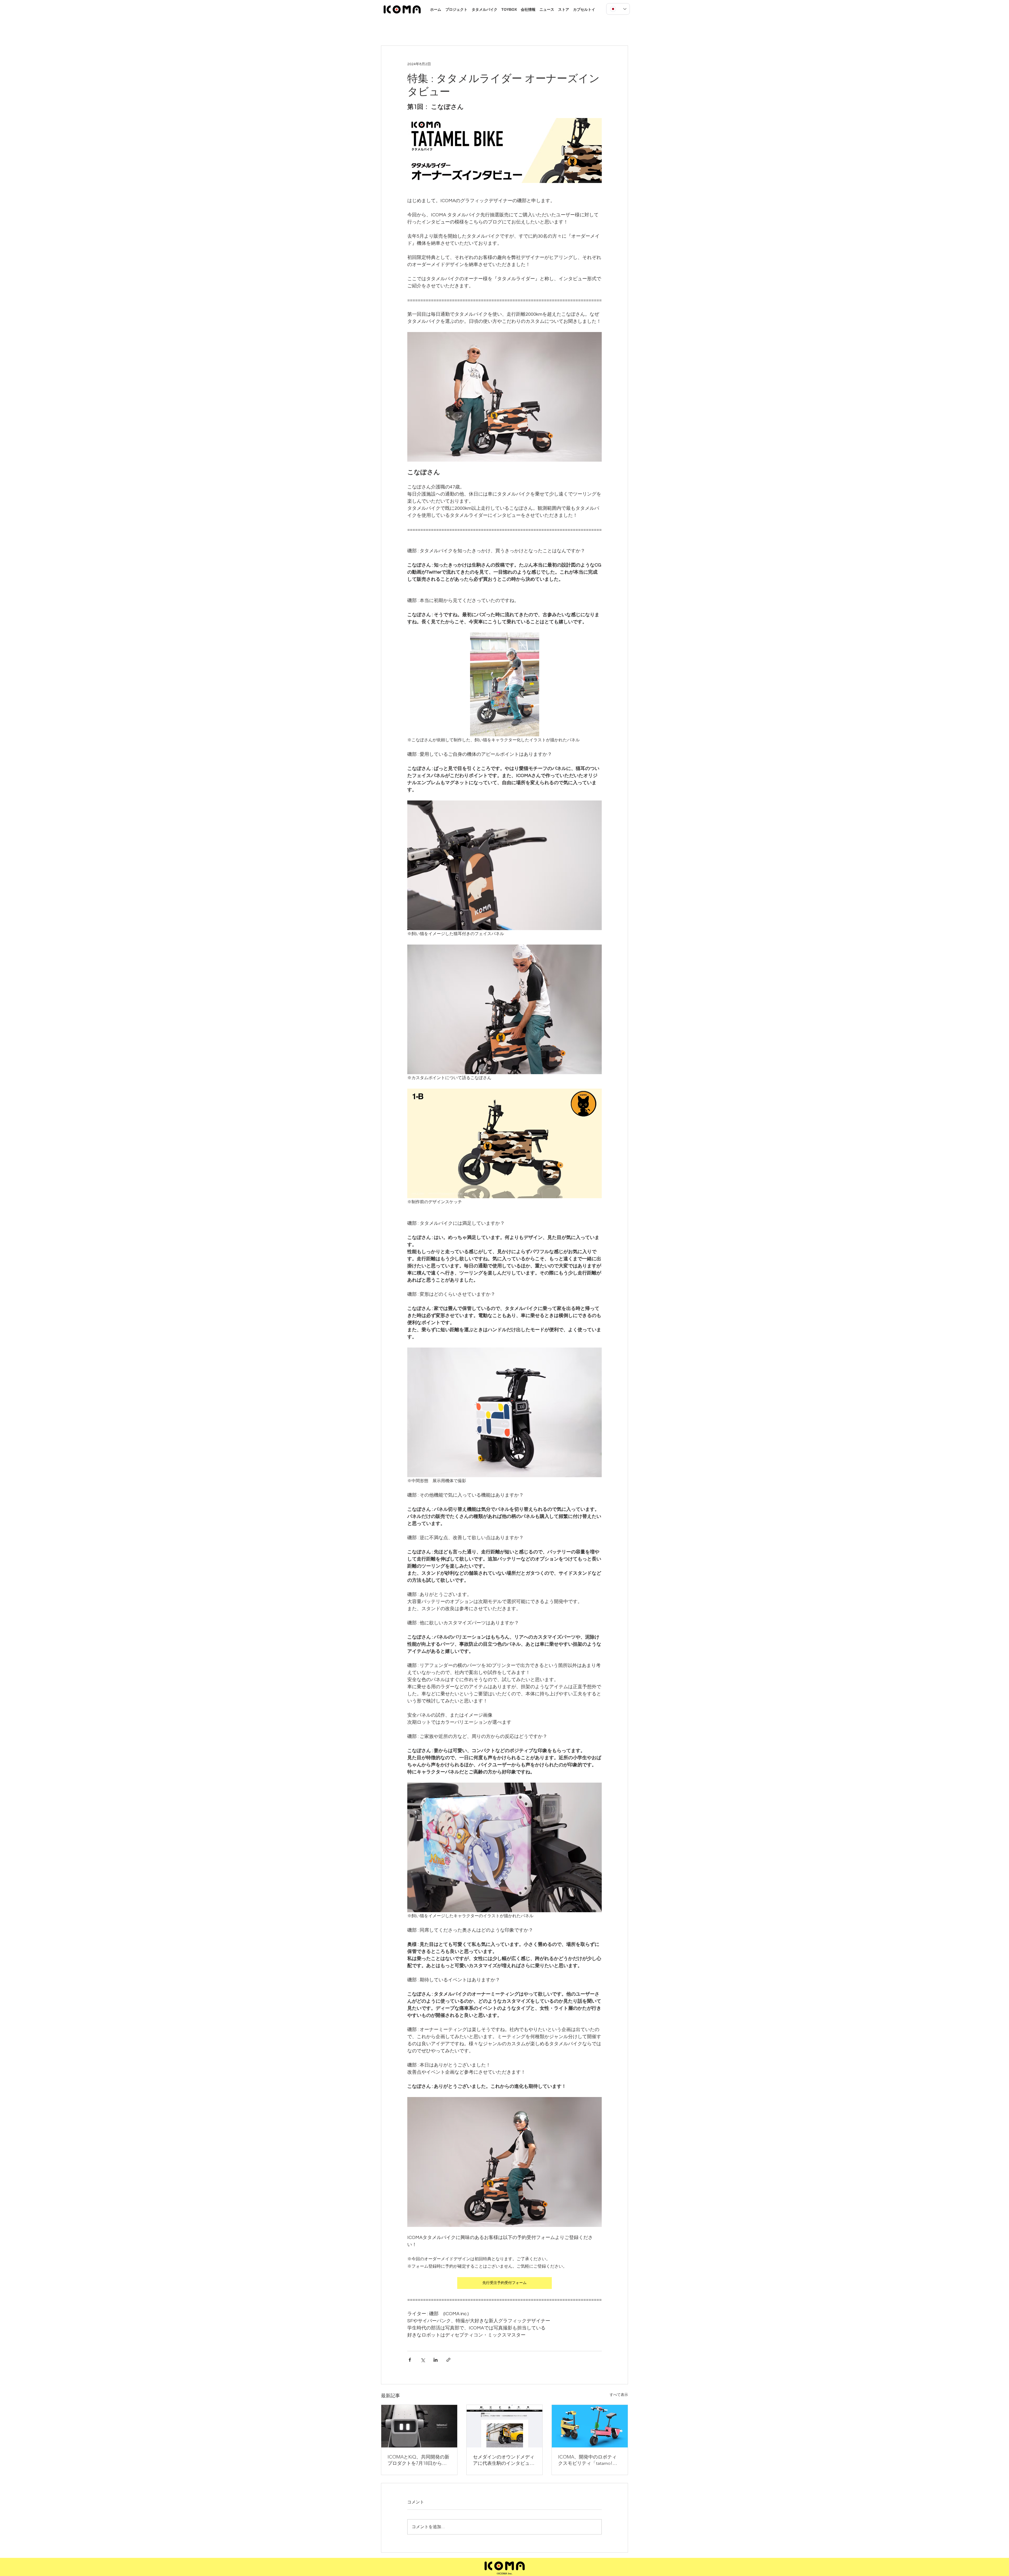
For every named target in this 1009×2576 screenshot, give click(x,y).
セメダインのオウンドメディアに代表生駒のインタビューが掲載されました (504, 2460)
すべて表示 (619, 2395)
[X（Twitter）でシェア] (423, 2360)
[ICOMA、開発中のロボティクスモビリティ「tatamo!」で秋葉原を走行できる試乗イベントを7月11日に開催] (590, 2426)
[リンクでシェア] (448, 2360)
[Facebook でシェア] (410, 2360)
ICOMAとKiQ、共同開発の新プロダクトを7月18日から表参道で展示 (418, 2460)
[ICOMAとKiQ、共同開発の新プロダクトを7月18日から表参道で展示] (419, 2426)
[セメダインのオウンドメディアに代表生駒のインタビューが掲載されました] (505, 2426)
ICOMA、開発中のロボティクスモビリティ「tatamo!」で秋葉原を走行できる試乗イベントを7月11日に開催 (589, 2460)
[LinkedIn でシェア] (436, 2360)
